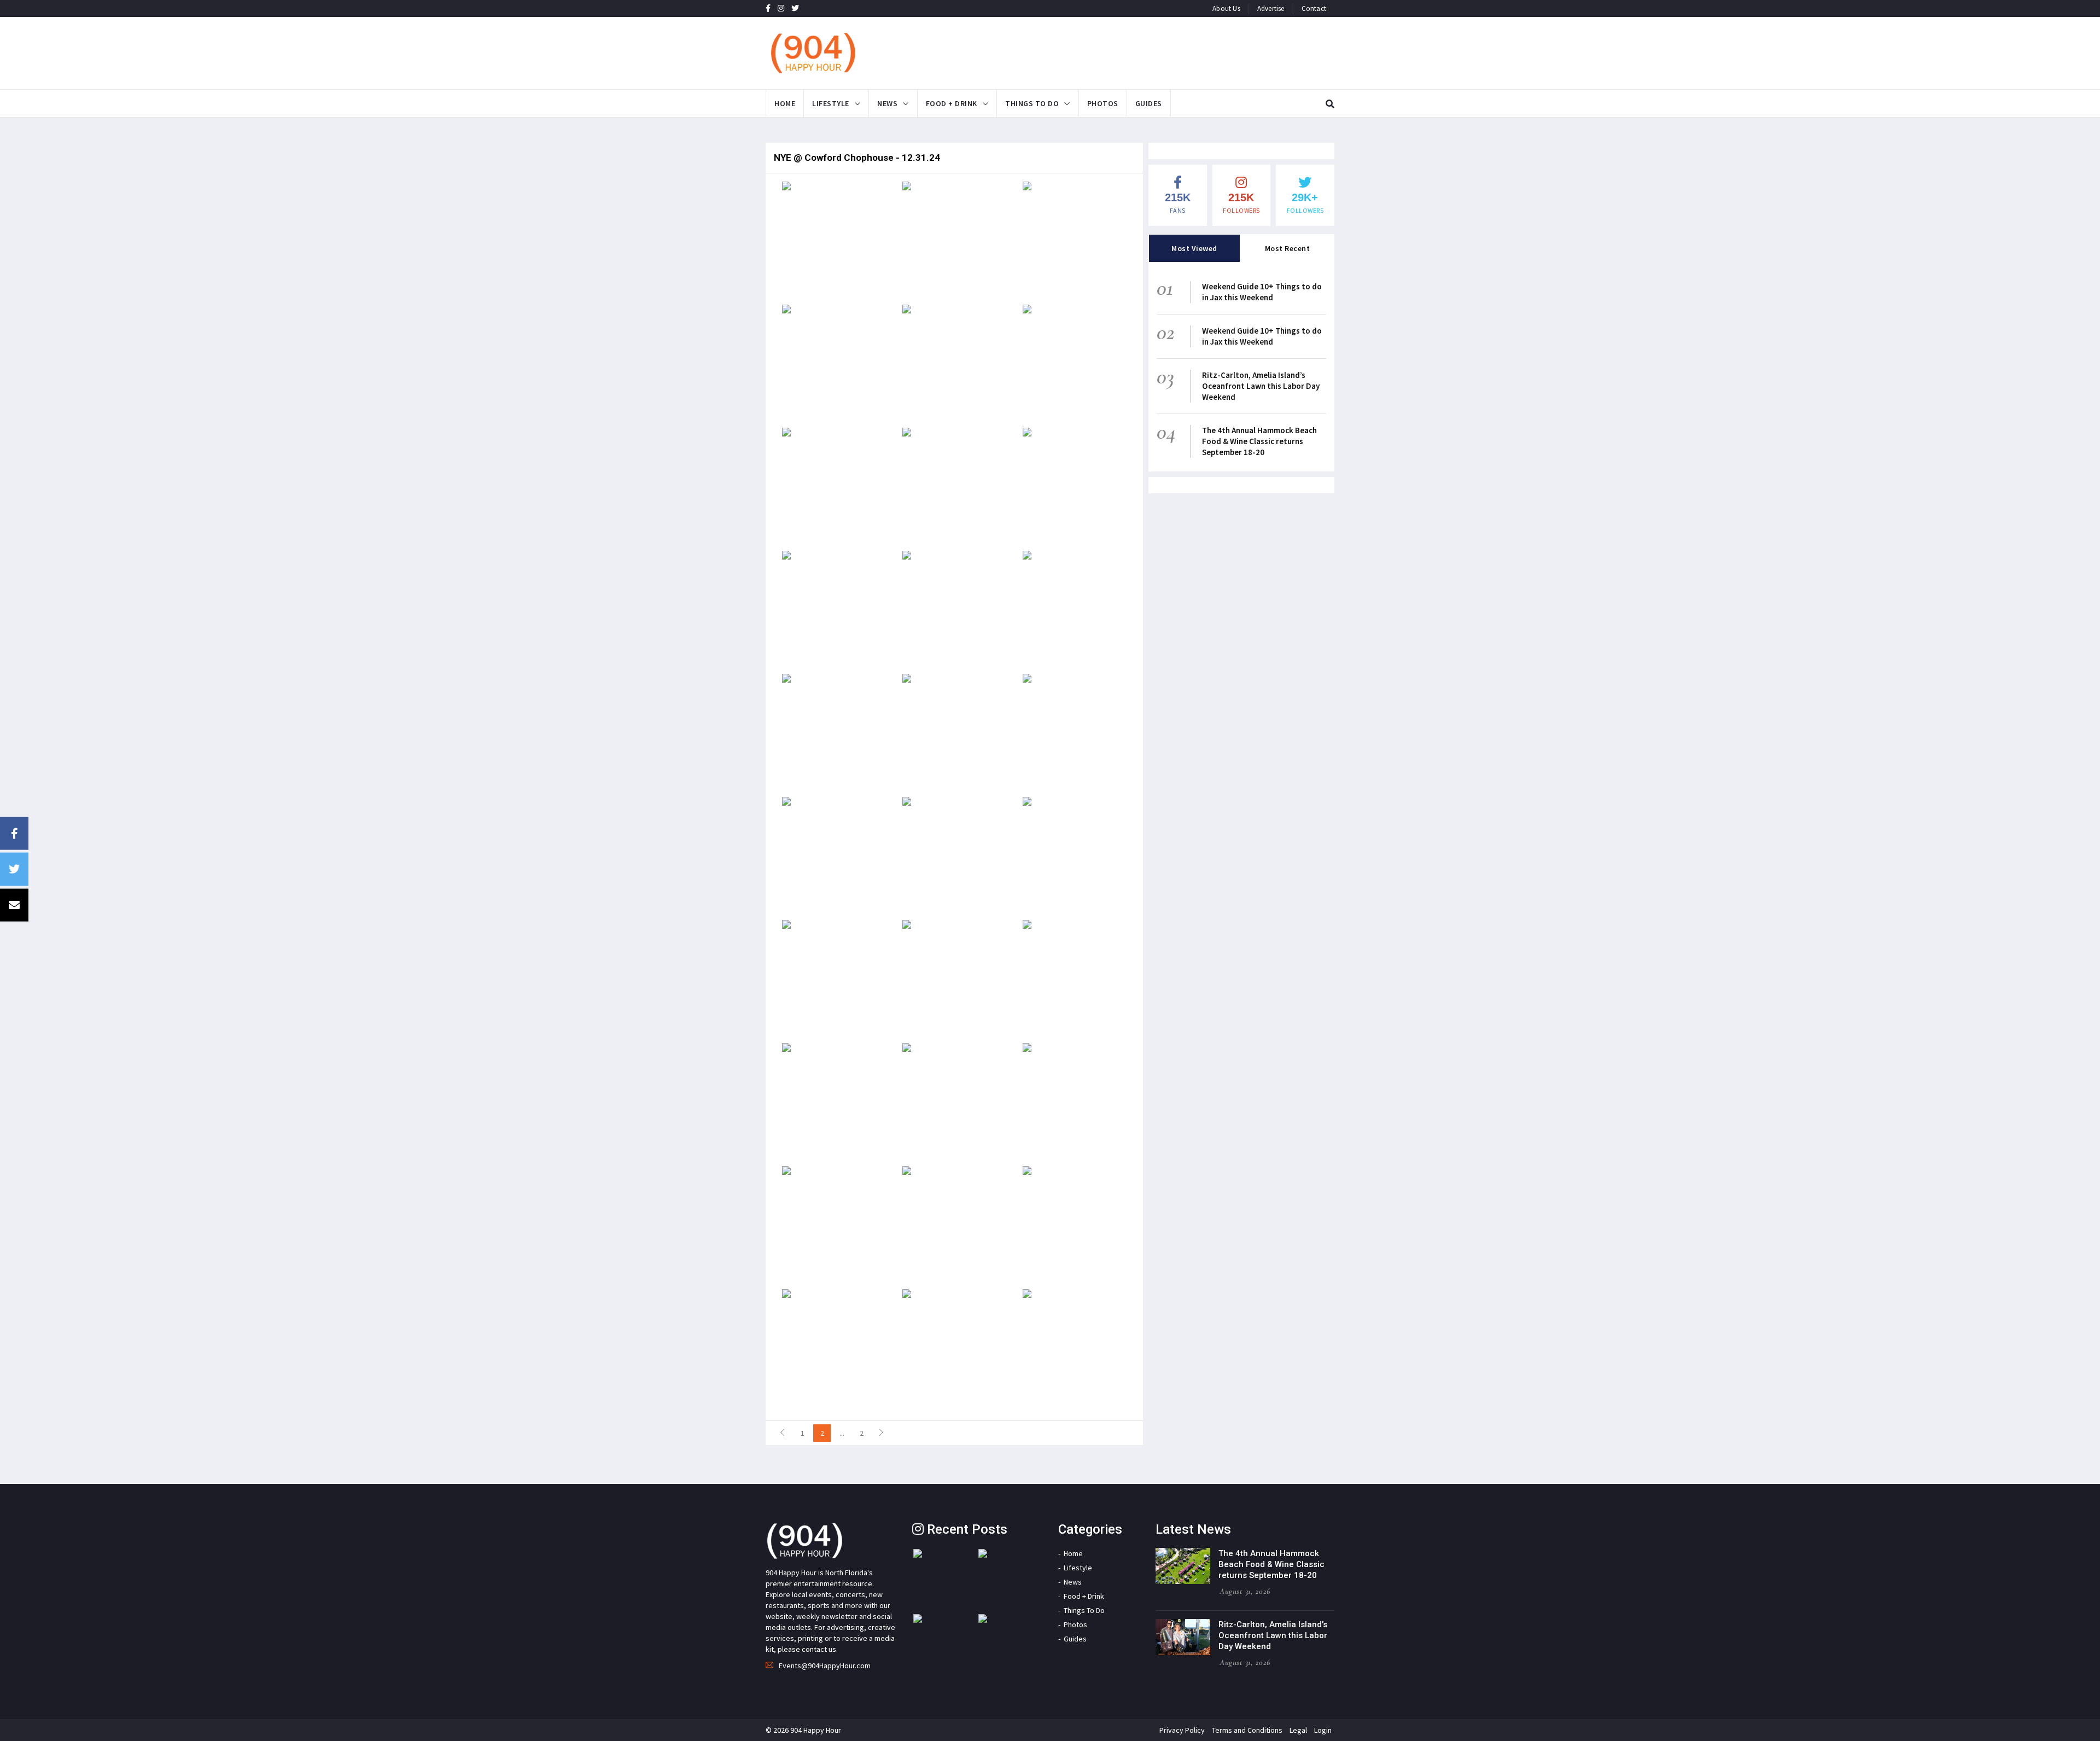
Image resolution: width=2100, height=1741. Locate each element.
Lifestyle (831, 103)
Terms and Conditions (1247, 1730)
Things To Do (1032, 103)
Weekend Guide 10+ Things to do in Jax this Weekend (1262, 292)
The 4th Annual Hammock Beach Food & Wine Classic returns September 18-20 (1259, 441)
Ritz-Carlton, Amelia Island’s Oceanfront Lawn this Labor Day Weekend (1261, 386)
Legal (1298, 1730)
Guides (1149, 103)
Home (785, 103)
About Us (1226, 8)
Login (1323, 1730)
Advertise (1271, 8)
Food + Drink (952, 103)
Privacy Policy (1182, 1730)
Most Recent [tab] (1288, 248)
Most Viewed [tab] (1194, 248)
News (887, 103)
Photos (1103, 103)
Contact (1314, 8)
